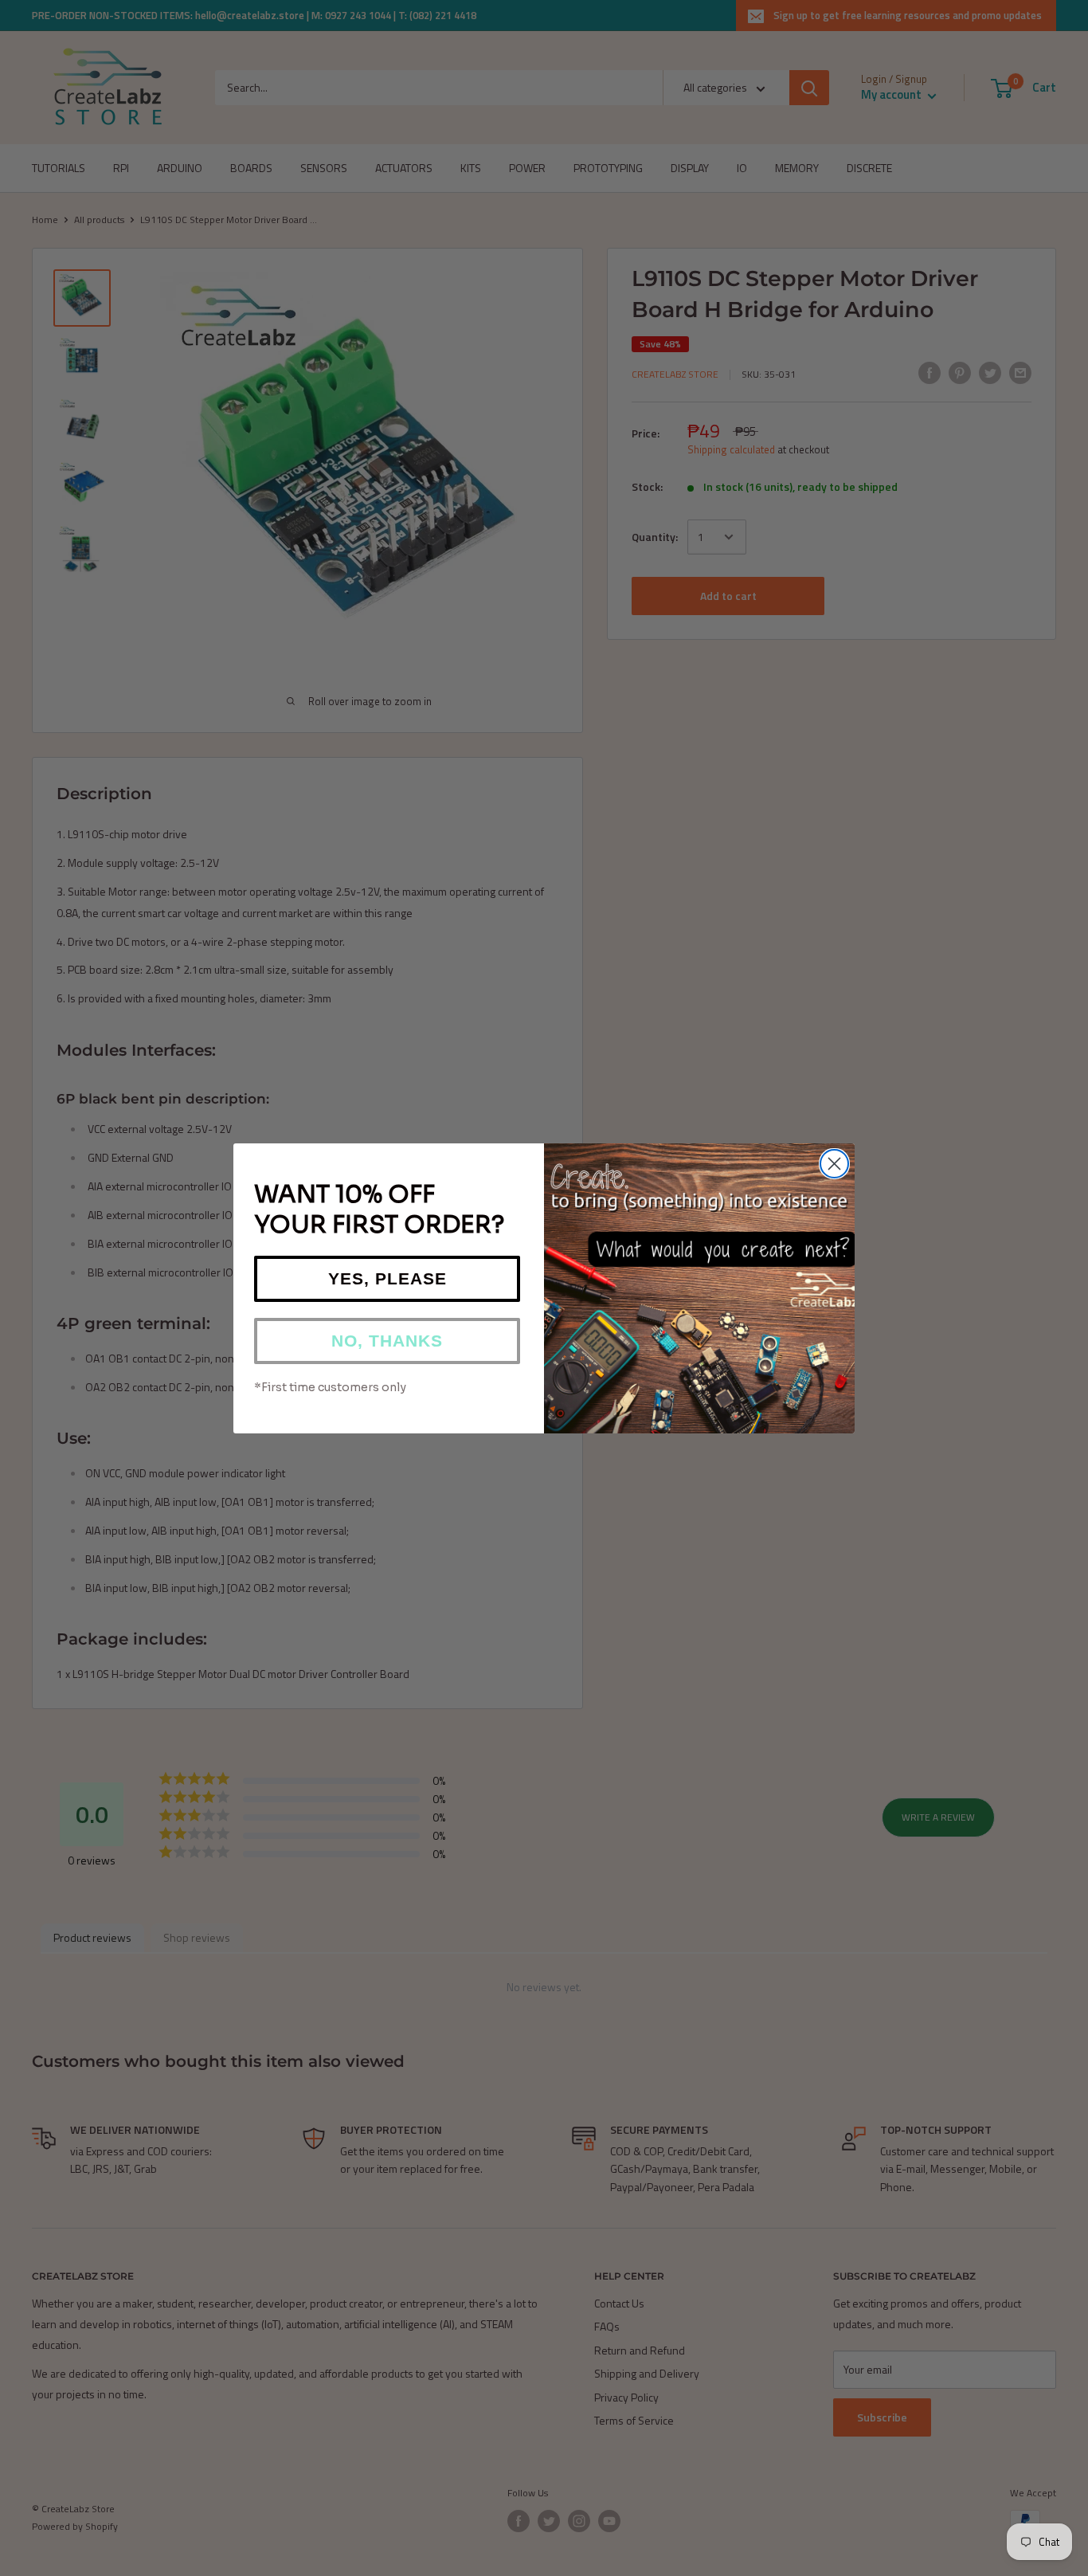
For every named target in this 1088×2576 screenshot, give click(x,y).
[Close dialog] (834, 1164)
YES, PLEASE (387, 1278)
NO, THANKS (387, 1341)
